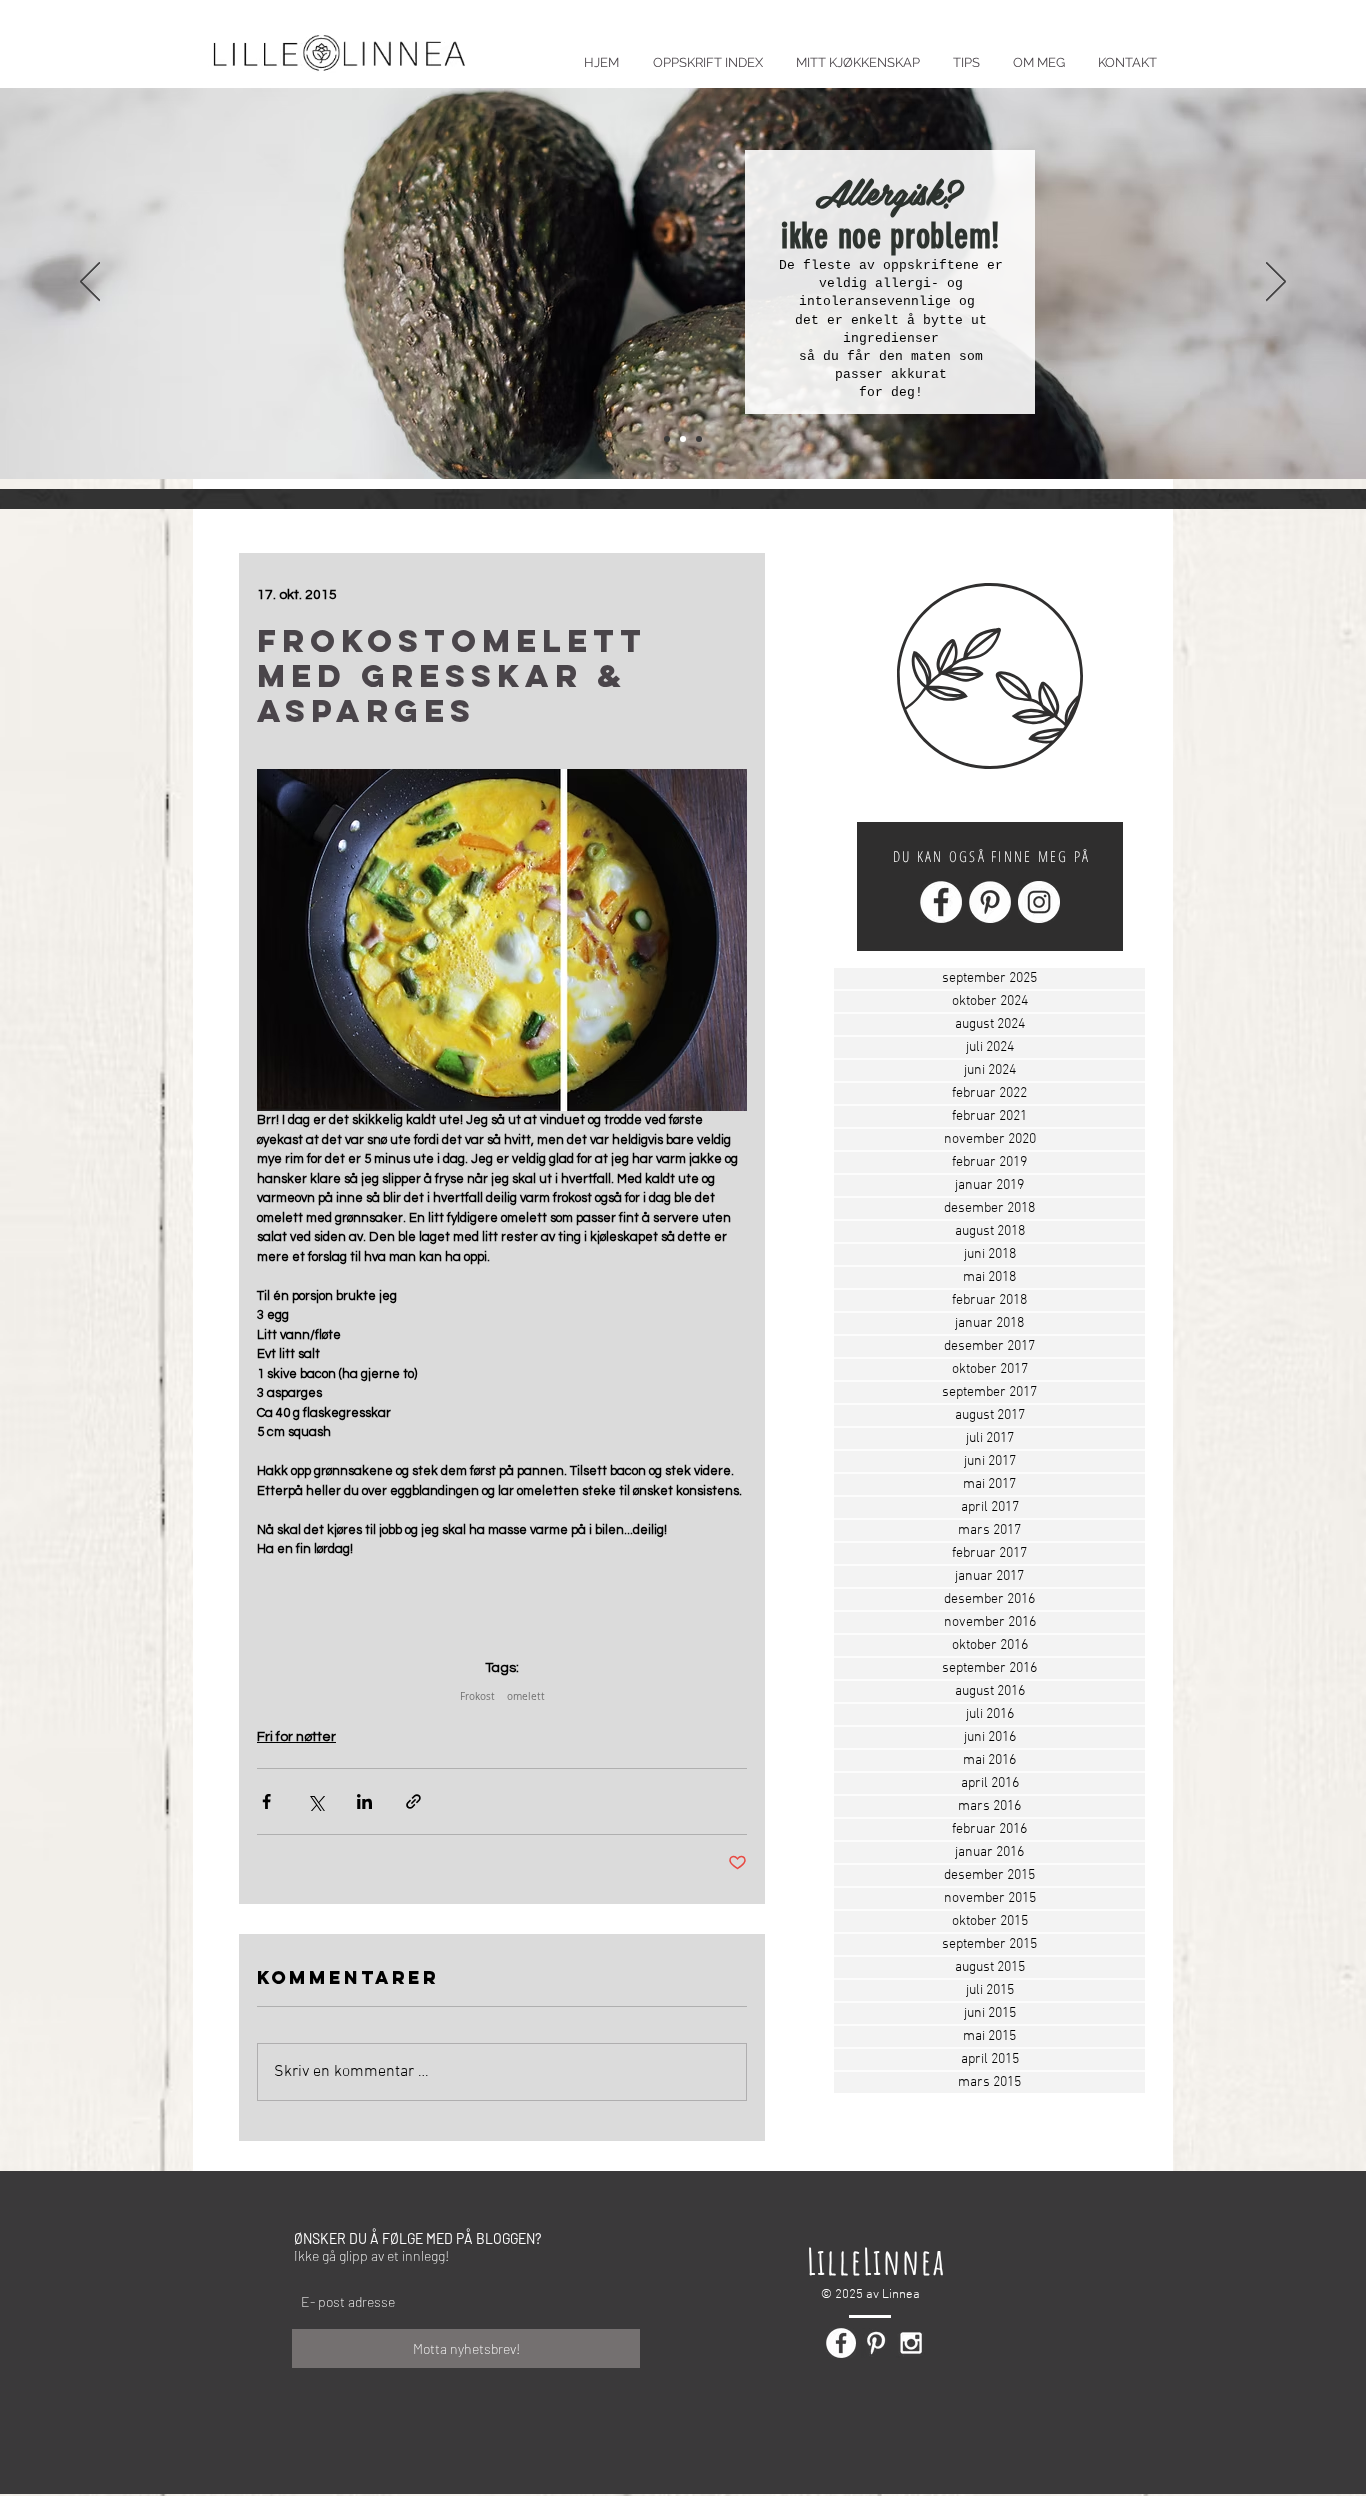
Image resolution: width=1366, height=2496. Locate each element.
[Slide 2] (683, 439)
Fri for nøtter (296, 1737)
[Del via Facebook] (266, 1801)
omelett (526, 1697)
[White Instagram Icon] (911, 2343)
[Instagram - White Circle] (1039, 902)
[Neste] (1276, 283)
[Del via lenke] (413, 1801)
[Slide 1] (667, 439)
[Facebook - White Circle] (941, 902)
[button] (966, 53)
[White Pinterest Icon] (876, 2343)
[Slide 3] (699, 439)
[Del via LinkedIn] (364, 1801)
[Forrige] (90, 283)
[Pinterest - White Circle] (990, 902)
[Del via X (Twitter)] (315, 1801)
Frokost (477, 1697)
